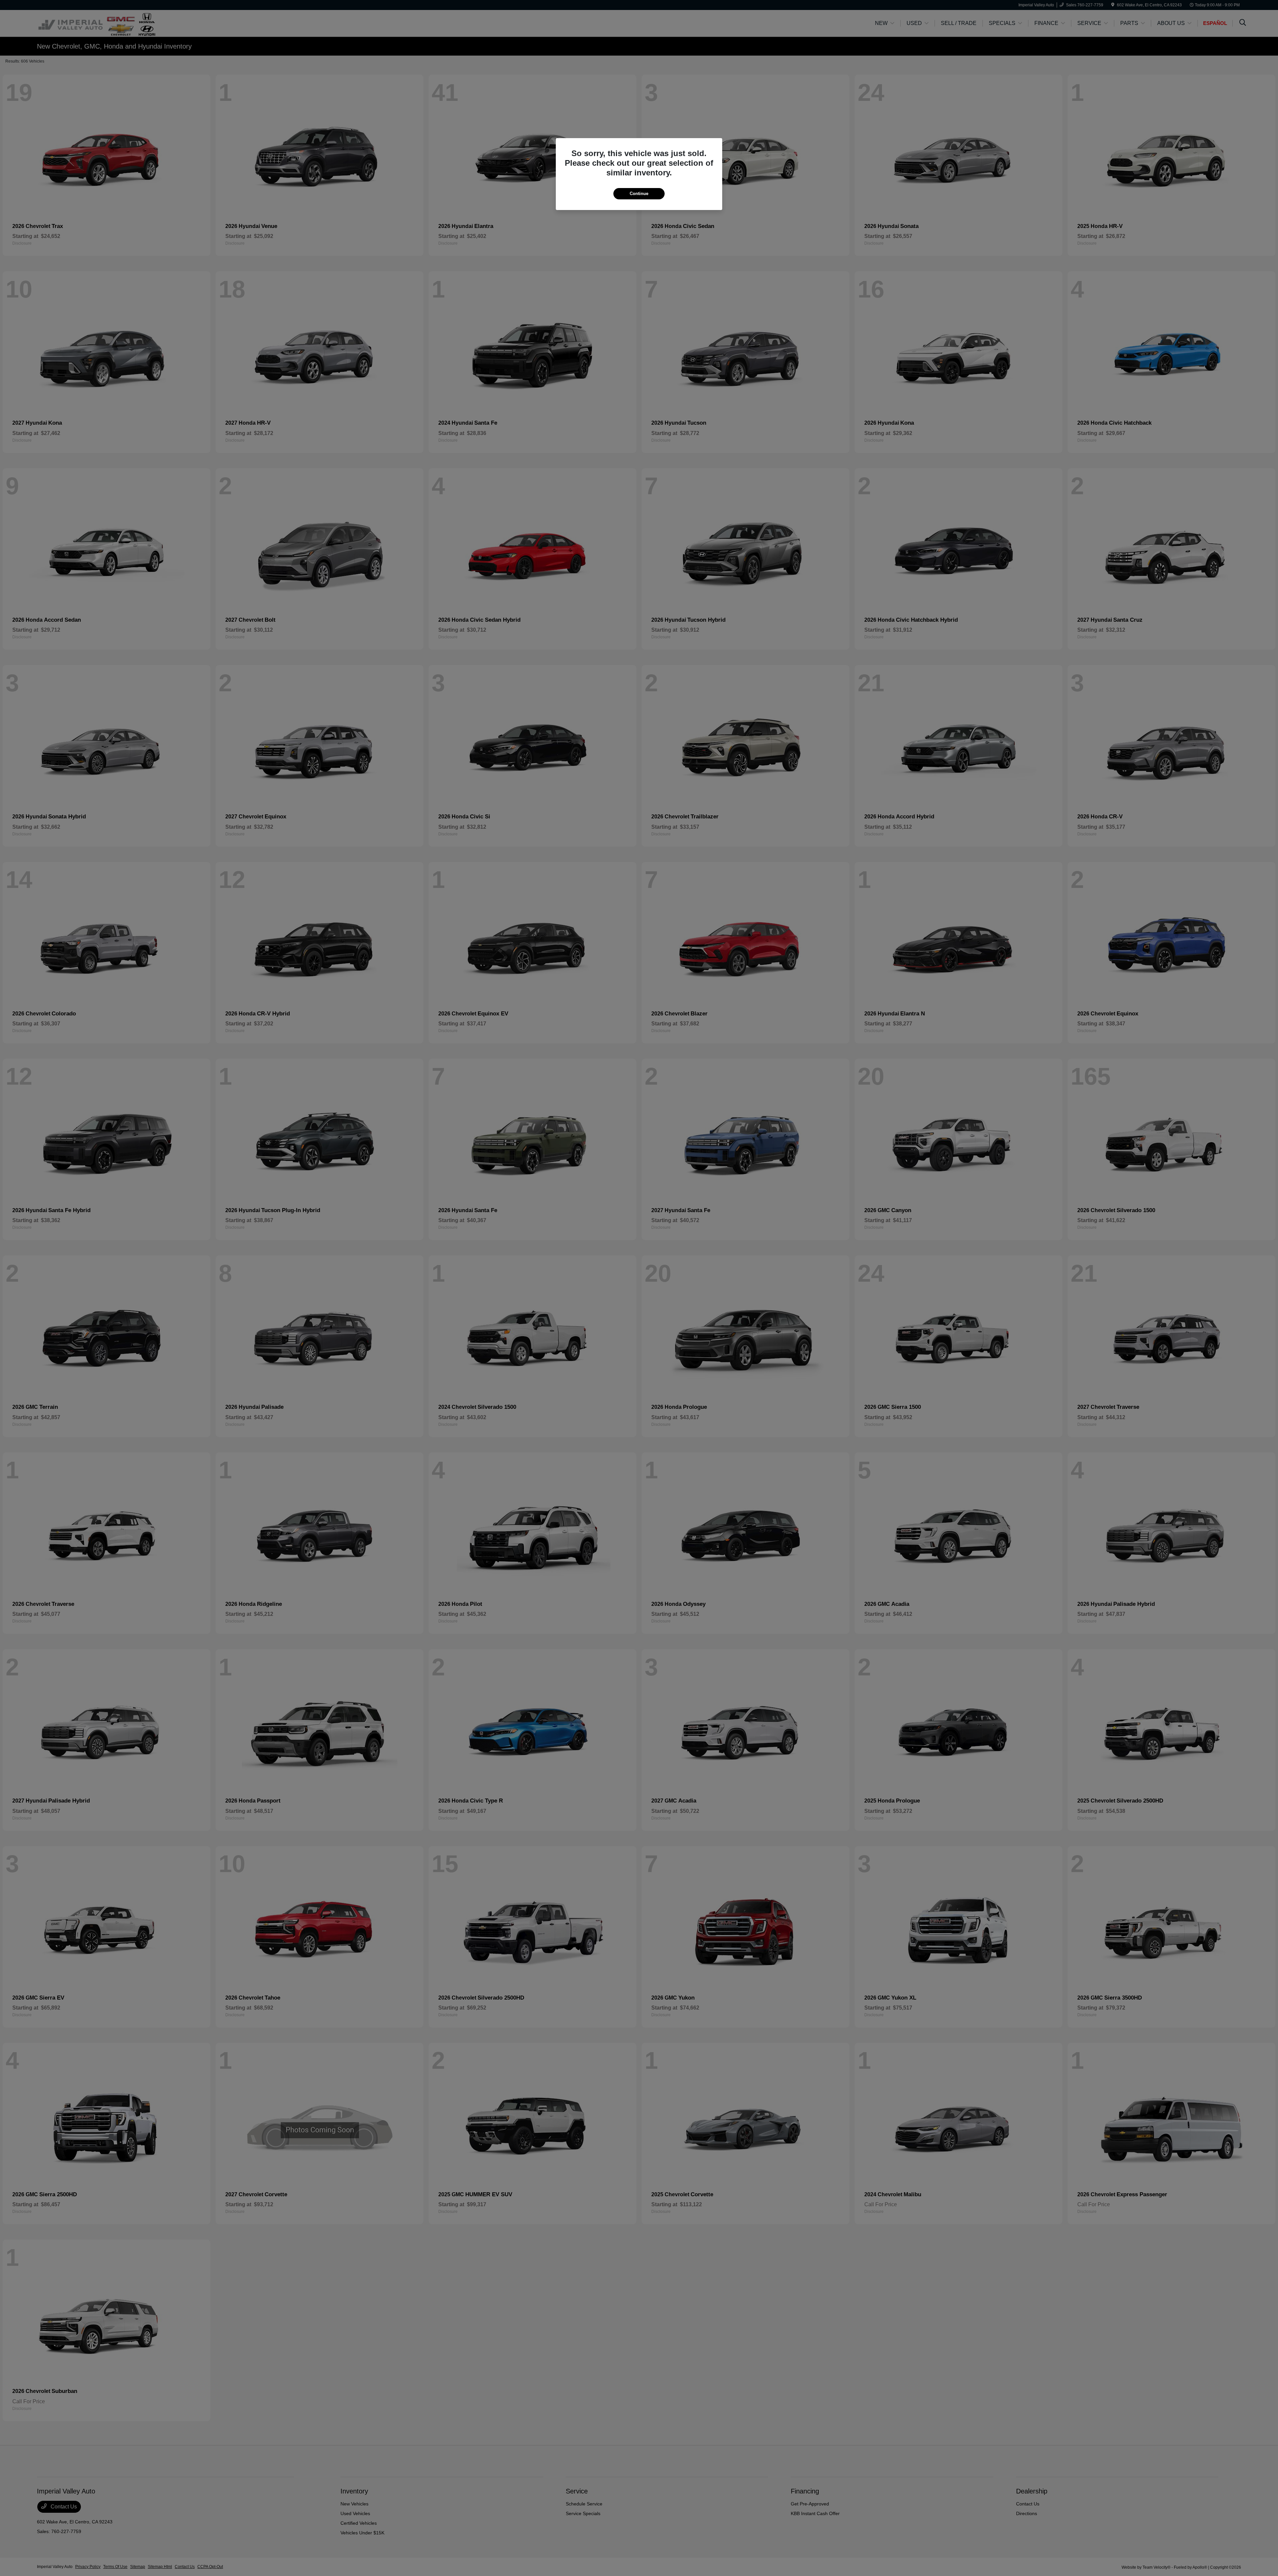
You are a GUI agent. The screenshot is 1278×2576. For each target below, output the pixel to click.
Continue (639, 194)
